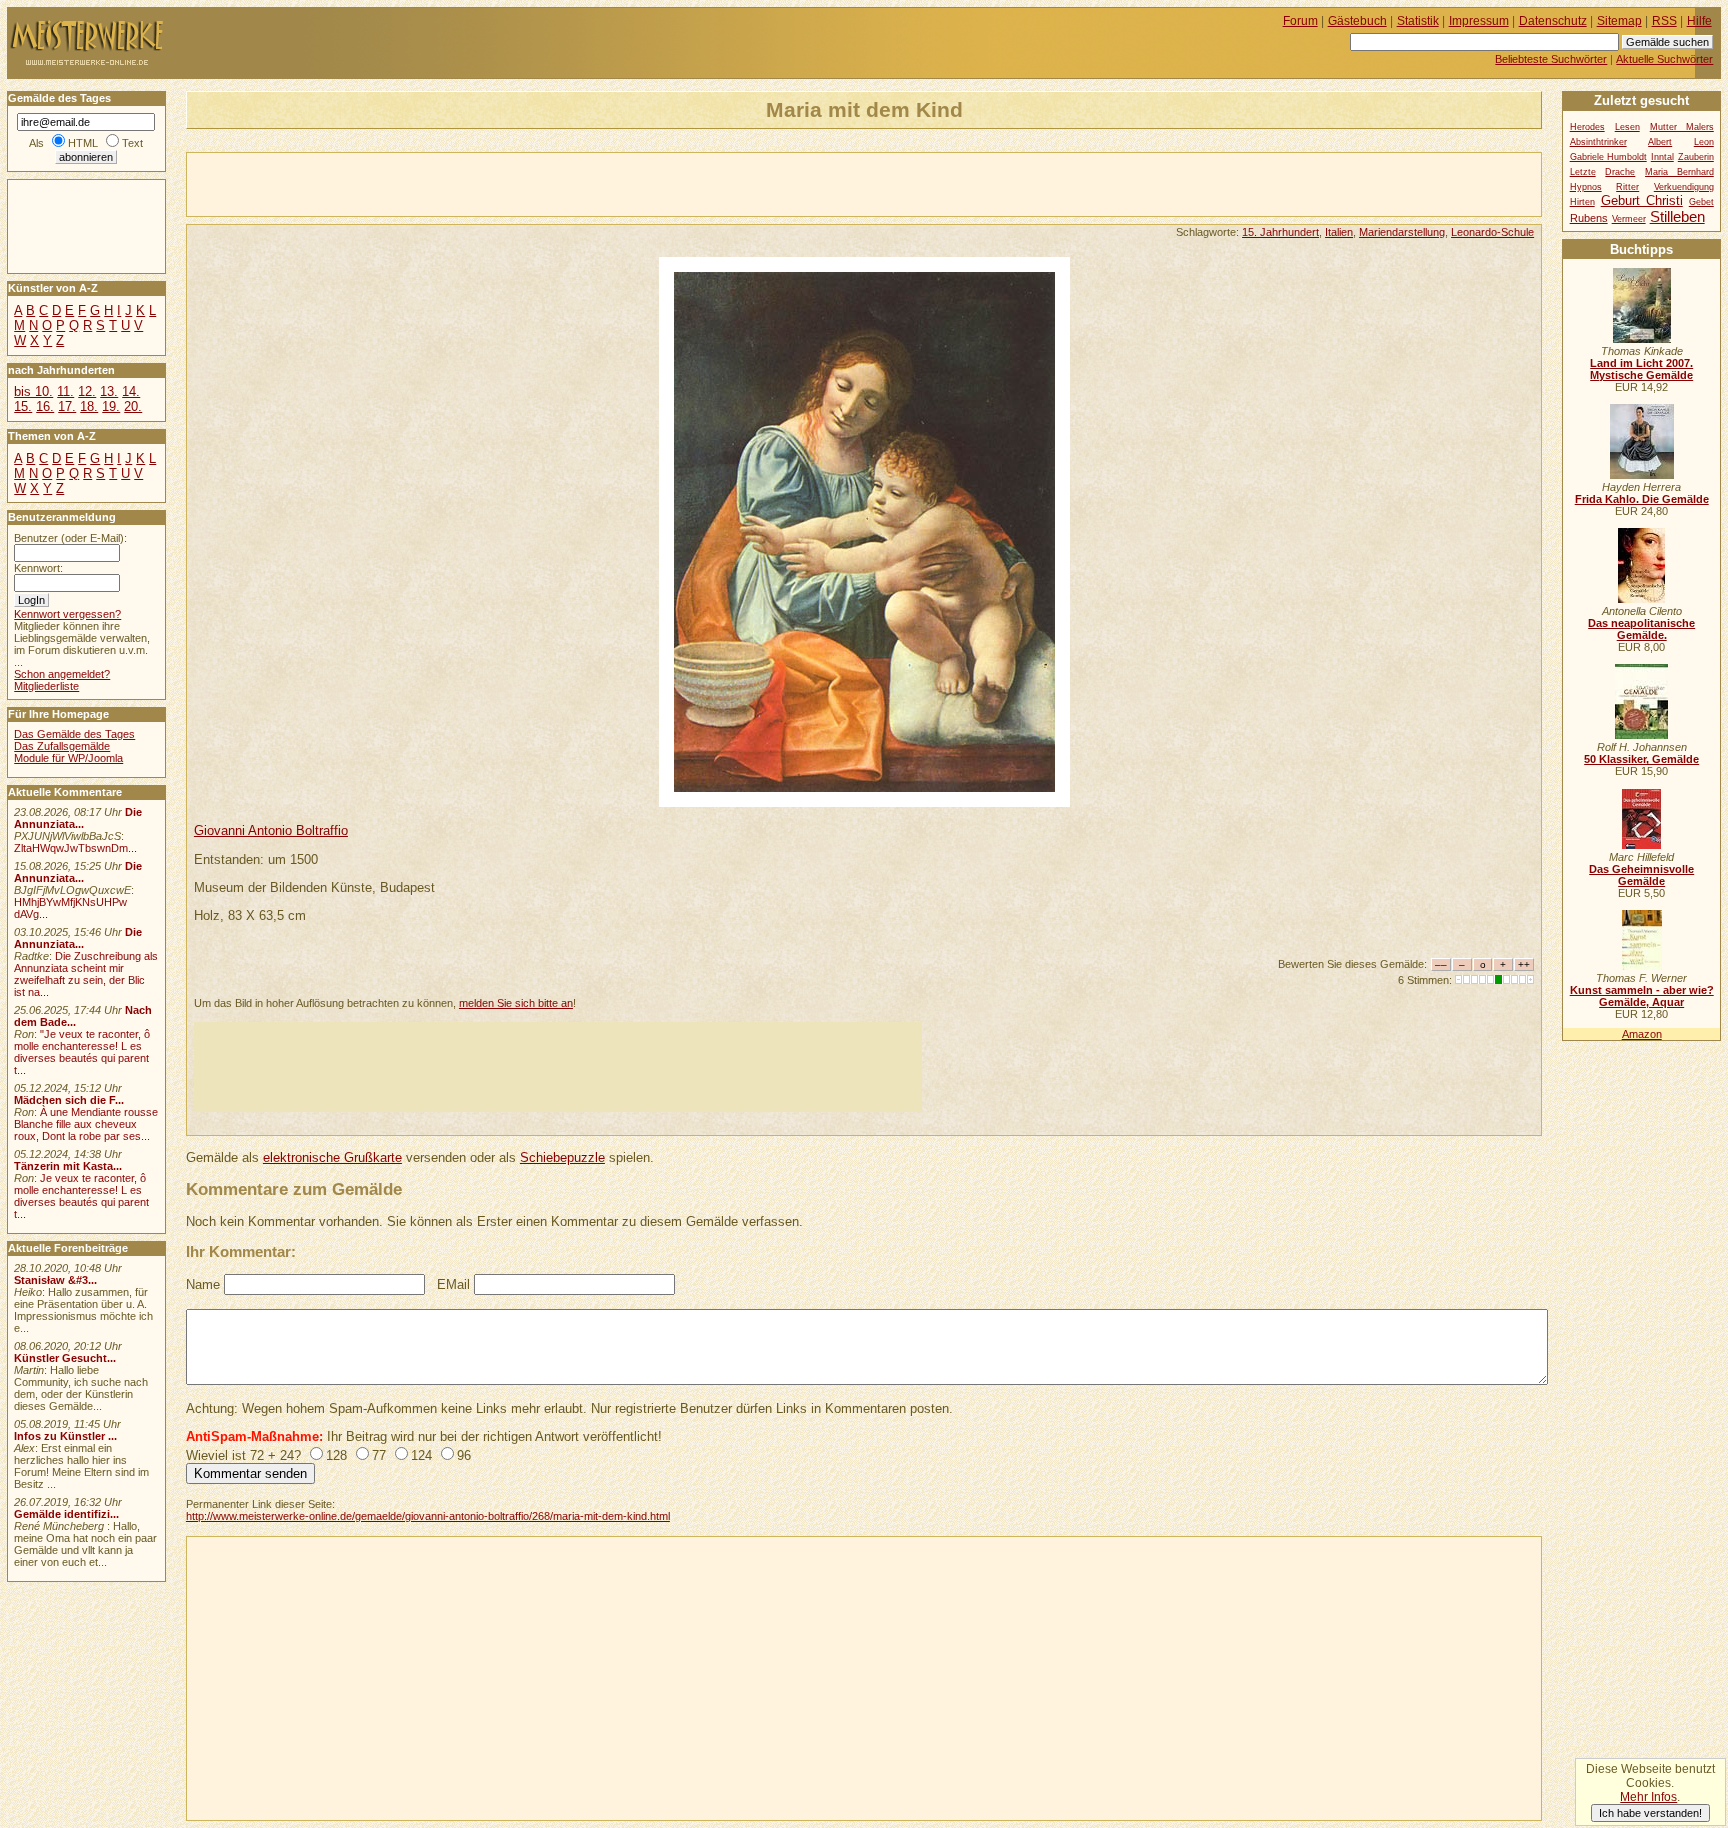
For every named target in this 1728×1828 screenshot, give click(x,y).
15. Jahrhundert (1280, 232)
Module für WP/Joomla (68, 758)
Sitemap (1619, 21)
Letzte (1583, 172)
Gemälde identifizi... (66, 1514)
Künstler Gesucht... (65, 1358)
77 (379, 1455)
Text (132, 143)
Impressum (1479, 21)
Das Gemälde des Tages (74, 734)
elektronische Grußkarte (332, 1157)
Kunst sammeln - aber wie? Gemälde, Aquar (1642, 996)
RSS (1664, 21)
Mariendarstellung (1402, 232)
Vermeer (1629, 219)
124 (421, 1455)
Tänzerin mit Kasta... (68, 1166)
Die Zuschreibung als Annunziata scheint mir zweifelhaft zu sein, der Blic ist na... (86, 974)
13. (109, 391)
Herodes (1587, 127)
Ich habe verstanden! (1650, 1813)
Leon (1704, 142)
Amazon (1642, 1034)
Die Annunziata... (78, 818)
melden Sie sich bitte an (516, 1003)
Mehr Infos (1648, 1797)
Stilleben (1677, 216)
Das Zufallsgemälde (62, 746)
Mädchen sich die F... (69, 1100)
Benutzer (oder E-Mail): (70, 538)
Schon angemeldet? (62, 674)
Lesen (1627, 127)
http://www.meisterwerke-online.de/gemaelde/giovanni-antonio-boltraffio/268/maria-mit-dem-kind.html (428, 1516)
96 (464, 1455)
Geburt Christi (1642, 200)
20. (133, 406)
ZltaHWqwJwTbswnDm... (75, 848)
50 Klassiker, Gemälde (1641, 759)
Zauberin (1696, 157)
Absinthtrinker (1598, 142)
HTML (83, 143)
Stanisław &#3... (55, 1280)
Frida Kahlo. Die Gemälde (1642, 499)
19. (111, 406)
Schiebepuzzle (562, 1157)
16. (45, 406)
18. (89, 406)
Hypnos (1586, 187)
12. (87, 391)
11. (65, 391)
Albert (1660, 142)
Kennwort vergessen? (67, 614)
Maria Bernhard (1679, 172)
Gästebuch (1357, 21)
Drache (1620, 172)
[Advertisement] (421, 183)
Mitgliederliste (46, 686)
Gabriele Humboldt (1608, 157)
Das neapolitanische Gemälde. (1641, 629)
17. (67, 406)
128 (336, 1455)
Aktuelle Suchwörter (1664, 59)
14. (131, 391)
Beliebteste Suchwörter (1551, 59)
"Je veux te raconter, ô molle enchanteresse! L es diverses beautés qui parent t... (82, 1052)
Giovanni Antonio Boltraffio (271, 830)
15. (23, 406)
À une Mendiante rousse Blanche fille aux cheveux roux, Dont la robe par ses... (86, 1124)
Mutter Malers (1682, 127)
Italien (1339, 232)
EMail (453, 1284)
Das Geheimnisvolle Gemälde (1641, 875)
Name (203, 1284)
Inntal (1662, 157)
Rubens (1589, 218)
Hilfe (1699, 21)
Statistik (1418, 21)
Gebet (1701, 202)
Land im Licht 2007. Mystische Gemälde (1641, 369)
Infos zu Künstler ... (65, 1436)
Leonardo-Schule (1492, 232)
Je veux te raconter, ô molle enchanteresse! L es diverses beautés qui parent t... (81, 1196)
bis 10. (33, 391)
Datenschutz (1553, 21)
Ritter (1627, 187)
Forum (1300, 21)
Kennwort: (38, 568)
